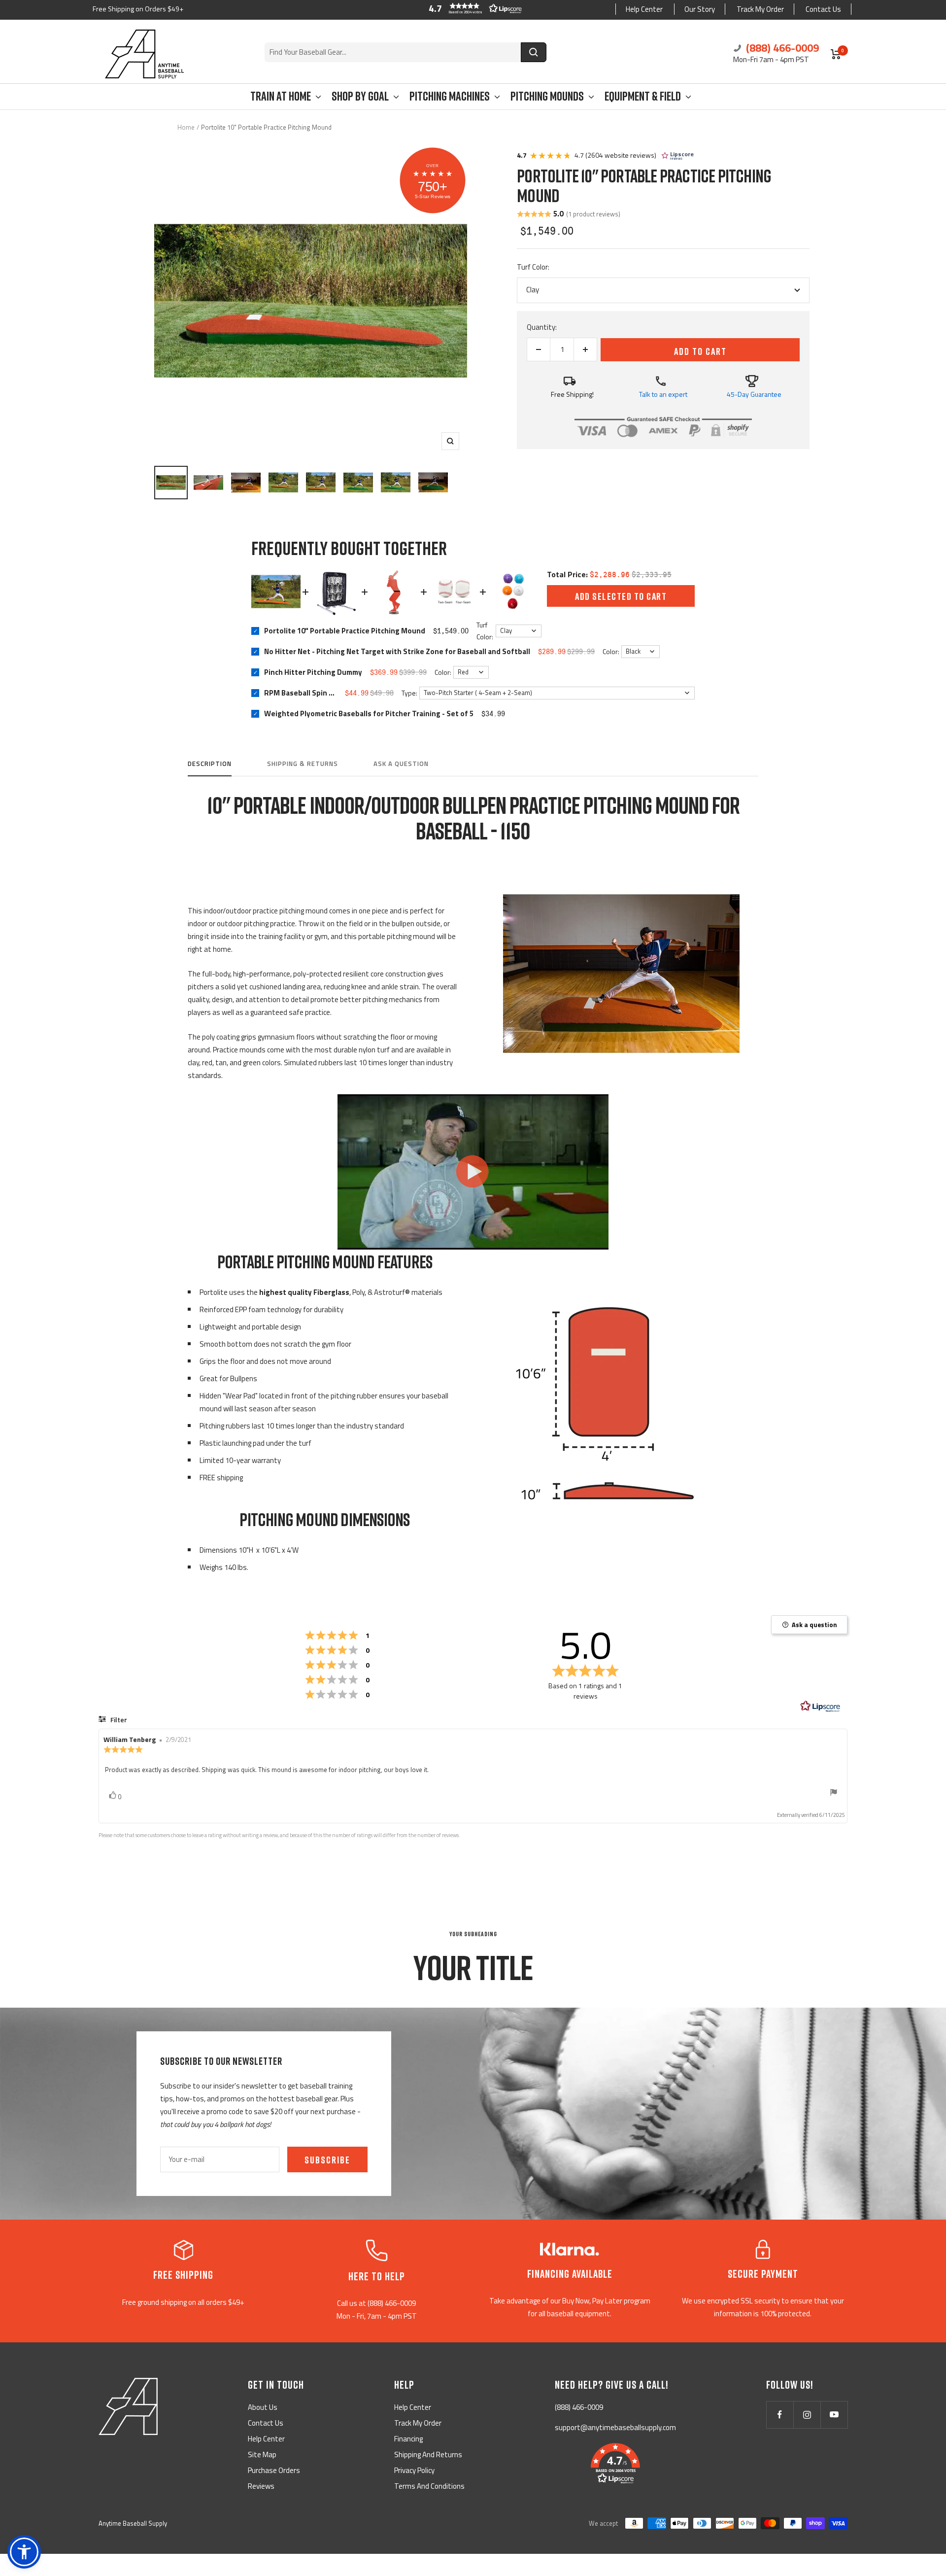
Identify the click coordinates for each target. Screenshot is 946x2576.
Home (186, 127)
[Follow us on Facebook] (780, 2415)
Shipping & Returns (303, 764)
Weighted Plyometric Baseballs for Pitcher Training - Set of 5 (369, 713)
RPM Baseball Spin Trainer (301, 693)
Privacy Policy (414, 2470)
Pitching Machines (450, 96)
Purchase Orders (274, 2470)
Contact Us (823, 9)
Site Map (262, 2454)
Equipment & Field (643, 96)
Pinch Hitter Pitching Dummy (313, 672)
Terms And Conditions (429, 2486)
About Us (263, 2407)
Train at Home (281, 96)
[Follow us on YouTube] (834, 2415)
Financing (408, 2439)
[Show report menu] (834, 1794)
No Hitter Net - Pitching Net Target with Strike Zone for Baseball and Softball (397, 651)
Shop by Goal (360, 96)
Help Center (644, 9)
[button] (473, 8)
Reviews (261, 2486)
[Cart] (836, 54)
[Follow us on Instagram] (807, 2415)
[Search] (534, 52)
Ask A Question (401, 764)
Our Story (700, 9)
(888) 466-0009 (781, 48)
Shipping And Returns (428, 2454)
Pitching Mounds (547, 96)
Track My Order (760, 9)
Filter (118, 1720)
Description (210, 764)
